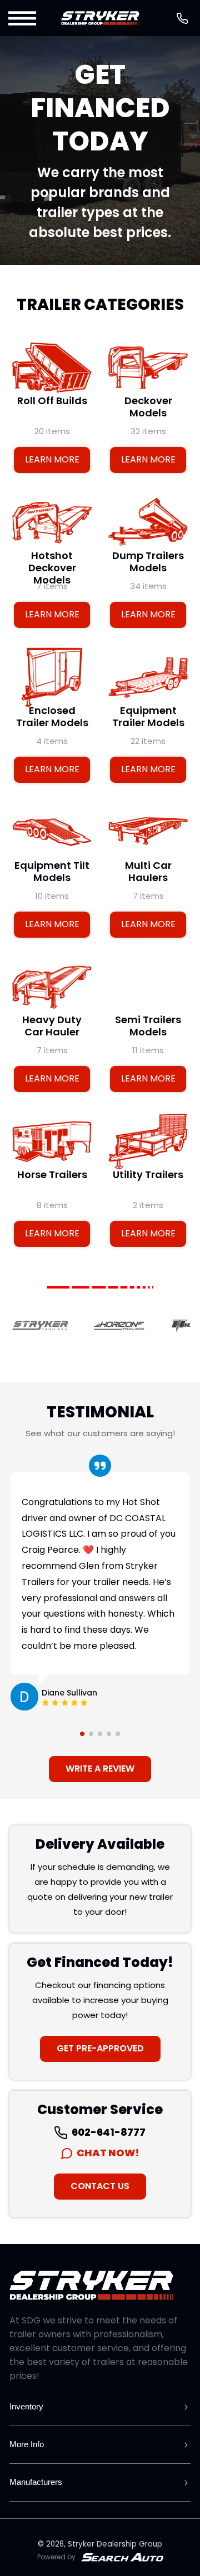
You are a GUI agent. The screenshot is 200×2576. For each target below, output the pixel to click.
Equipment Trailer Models (148, 717)
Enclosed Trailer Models (52, 717)
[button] (23, 18)
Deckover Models (148, 407)
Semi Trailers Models (148, 1026)
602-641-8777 (108, 2132)
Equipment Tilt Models (52, 871)
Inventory (26, 2406)
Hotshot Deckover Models (52, 568)
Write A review (100, 1769)
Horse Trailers (52, 1175)
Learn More (52, 459)
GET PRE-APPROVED (100, 2048)
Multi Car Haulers (148, 871)
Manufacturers (36, 2482)
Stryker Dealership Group (115, 2544)
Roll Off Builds (52, 401)
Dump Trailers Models (148, 562)
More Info (27, 2444)
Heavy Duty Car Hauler (52, 1026)
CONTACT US (100, 2186)
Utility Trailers (148, 1175)
